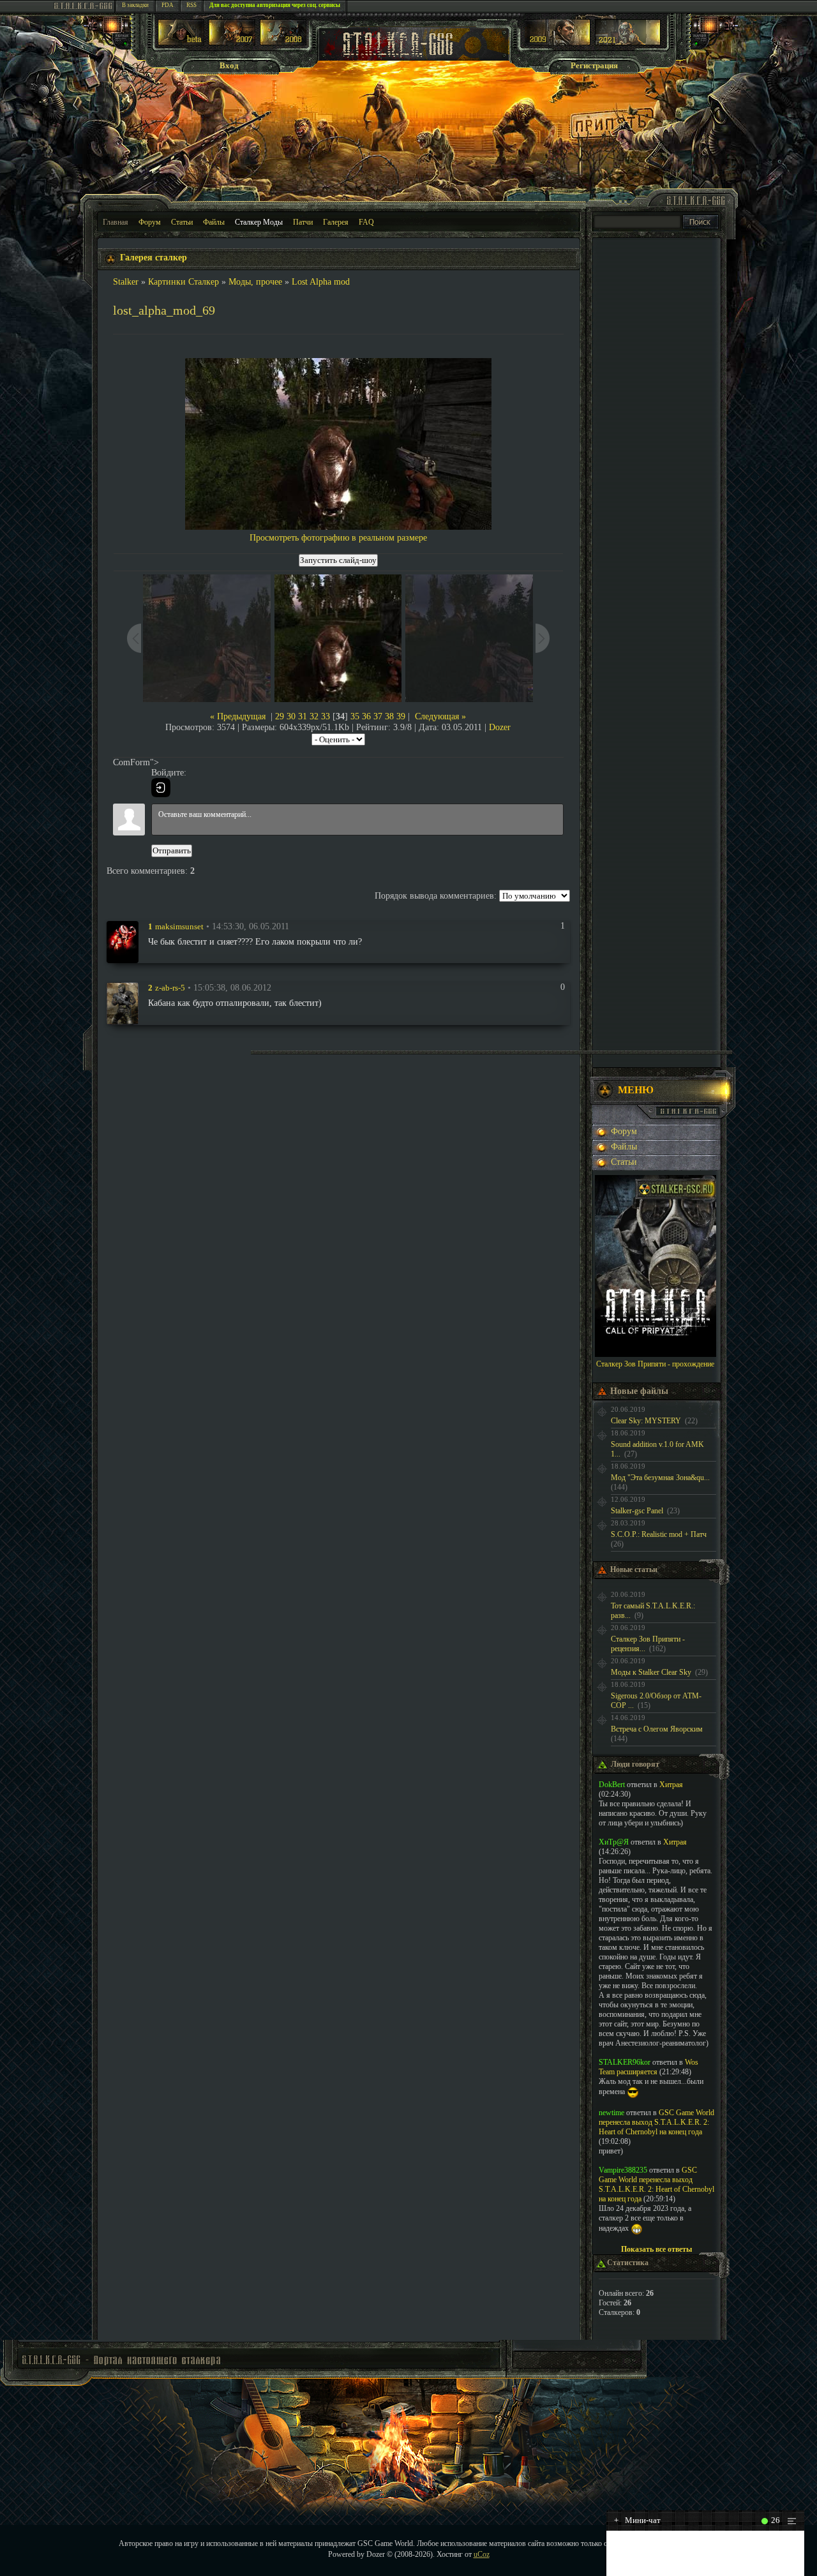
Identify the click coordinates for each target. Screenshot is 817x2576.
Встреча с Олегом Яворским (657, 1729)
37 (378, 716)
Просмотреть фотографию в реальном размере (338, 538)
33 (326, 716)
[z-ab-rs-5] (123, 1003)
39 (401, 716)
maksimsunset (179, 926)
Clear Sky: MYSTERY (646, 1421)
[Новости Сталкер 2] (628, 42)
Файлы (214, 222)
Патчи (303, 222)
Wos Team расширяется (648, 2067)
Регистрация (594, 65)
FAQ (366, 222)
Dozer (500, 727)
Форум (150, 222)
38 (389, 716)
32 (314, 716)
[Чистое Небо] (283, 42)
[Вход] (161, 788)
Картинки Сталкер (184, 282)
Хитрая (671, 1785)
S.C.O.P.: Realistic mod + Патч (659, 1534)
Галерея (336, 222)
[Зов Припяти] (558, 42)
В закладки (135, 5)
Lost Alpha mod (321, 282)
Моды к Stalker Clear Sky (651, 1672)
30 (291, 716)
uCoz (482, 2554)
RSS (191, 5)
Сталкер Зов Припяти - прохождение (655, 1364)
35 (355, 716)
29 (280, 716)
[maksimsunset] (123, 941)
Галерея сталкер (154, 258)
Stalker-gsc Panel (637, 1511)
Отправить (172, 850)
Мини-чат (637, 2520)
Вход (229, 65)
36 (366, 716)
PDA (168, 5)
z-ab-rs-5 (170, 988)
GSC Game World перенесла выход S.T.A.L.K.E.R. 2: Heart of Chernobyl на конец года (656, 2122)
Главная (116, 222)
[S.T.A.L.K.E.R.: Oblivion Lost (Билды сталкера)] (181, 42)
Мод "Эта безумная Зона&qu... (660, 1478)
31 (303, 716)
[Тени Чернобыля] (232, 42)
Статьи (182, 222)
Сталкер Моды (259, 222)
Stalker (126, 282)
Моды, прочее (255, 282)
